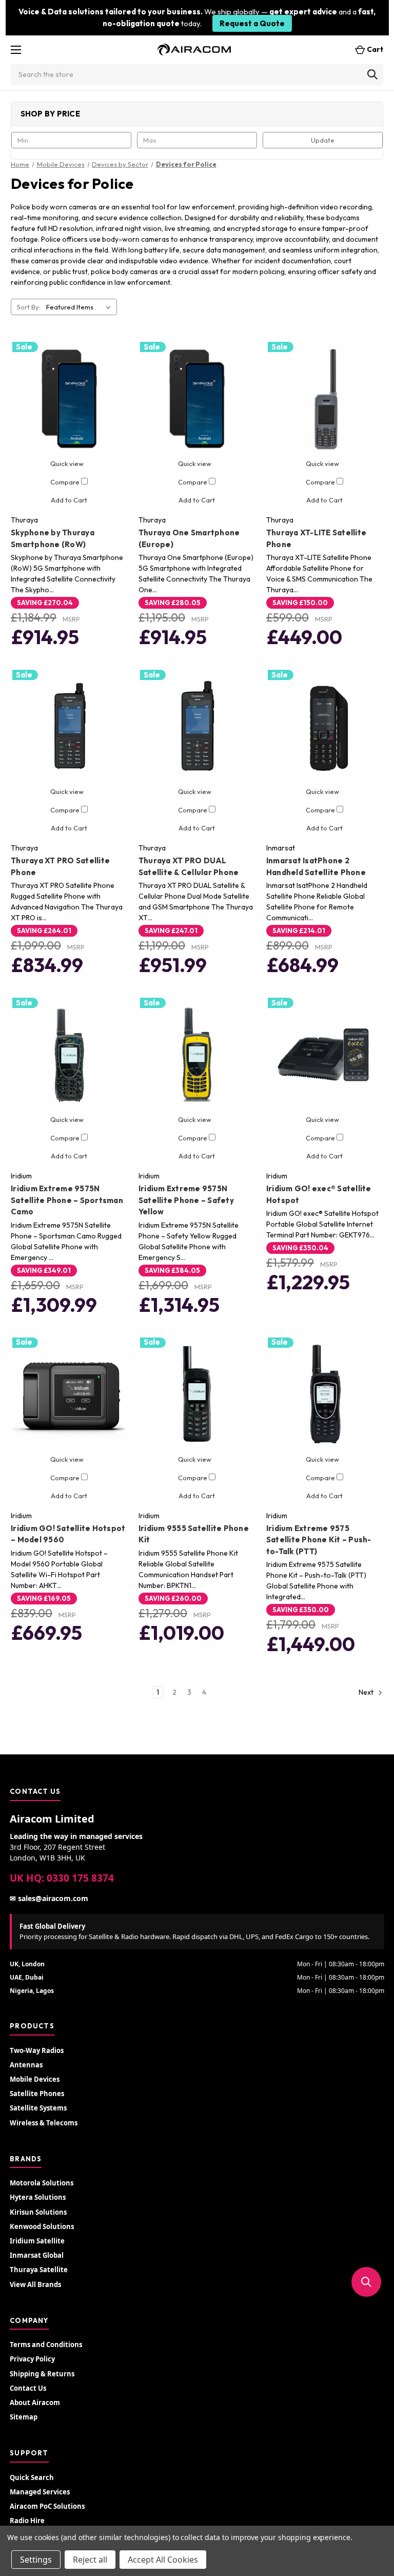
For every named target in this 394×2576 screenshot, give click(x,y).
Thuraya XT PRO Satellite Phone (60, 866)
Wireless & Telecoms (44, 2123)
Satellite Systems (38, 2108)
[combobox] (197, 74)
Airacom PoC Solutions (47, 2506)
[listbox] (81, 307)
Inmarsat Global (37, 2255)
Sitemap (24, 2417)
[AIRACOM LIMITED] (194, 50)
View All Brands (35, 2284)
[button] (366, 2282)
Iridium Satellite (37, 2241)
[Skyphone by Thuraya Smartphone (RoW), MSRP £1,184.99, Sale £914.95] (69, 399)
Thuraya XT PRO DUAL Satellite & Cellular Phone (189, 866)
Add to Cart (69, 500)
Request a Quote (252, 23)
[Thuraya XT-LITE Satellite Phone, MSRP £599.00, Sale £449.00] (325, 399)
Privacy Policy (32, 2359)
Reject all (90, 2560)
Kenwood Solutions (42, 2226)
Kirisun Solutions (38, 2212)
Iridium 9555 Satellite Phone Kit (194, 1534)
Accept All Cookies (163, 2560)
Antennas (26, 2065)
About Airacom (35, 2403)
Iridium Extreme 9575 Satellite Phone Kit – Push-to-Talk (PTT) (319, 1540)
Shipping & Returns (42, 2374)
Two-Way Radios (37, 2050)
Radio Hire (27, 2521)
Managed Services (40, 2492)
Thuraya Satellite (39, 2270)
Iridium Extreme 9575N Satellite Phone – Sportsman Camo (67, 1200)
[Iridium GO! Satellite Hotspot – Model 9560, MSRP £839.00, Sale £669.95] (69, 1394)
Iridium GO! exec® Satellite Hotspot (319, 1194)
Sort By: (29, 307)
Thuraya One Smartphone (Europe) (189, 538)
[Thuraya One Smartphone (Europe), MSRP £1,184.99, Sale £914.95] (197, 399)
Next (367, 1692)
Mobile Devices (35, 2079)
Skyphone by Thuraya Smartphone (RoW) (53, 538)
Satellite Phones (37, 2094)
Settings (36, 2560)
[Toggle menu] (16, 50)
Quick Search (32, 2477)
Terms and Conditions (46, 2345)
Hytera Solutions (38, 2197)
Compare (66, 482)
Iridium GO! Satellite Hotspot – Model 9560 (68, 1534)
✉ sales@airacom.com (49, 1898)
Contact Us (28, 2388)
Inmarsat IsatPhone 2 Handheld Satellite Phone (316, 866)
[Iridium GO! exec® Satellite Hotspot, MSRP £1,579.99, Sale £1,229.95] (325, 1055)
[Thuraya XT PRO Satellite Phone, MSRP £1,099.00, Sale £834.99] (69, 727)
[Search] (372, 74)
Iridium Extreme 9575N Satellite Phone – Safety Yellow (186, 1200)
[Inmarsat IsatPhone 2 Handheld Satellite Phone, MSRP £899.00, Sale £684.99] (325, 727)
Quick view (67, 463)
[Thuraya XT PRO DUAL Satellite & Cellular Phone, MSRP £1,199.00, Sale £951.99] (197, 727)
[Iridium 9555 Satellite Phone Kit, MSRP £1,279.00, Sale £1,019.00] (197, 1394)
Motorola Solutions (42, 2183)
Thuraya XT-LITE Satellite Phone (316, 538)
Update (323, 140)
